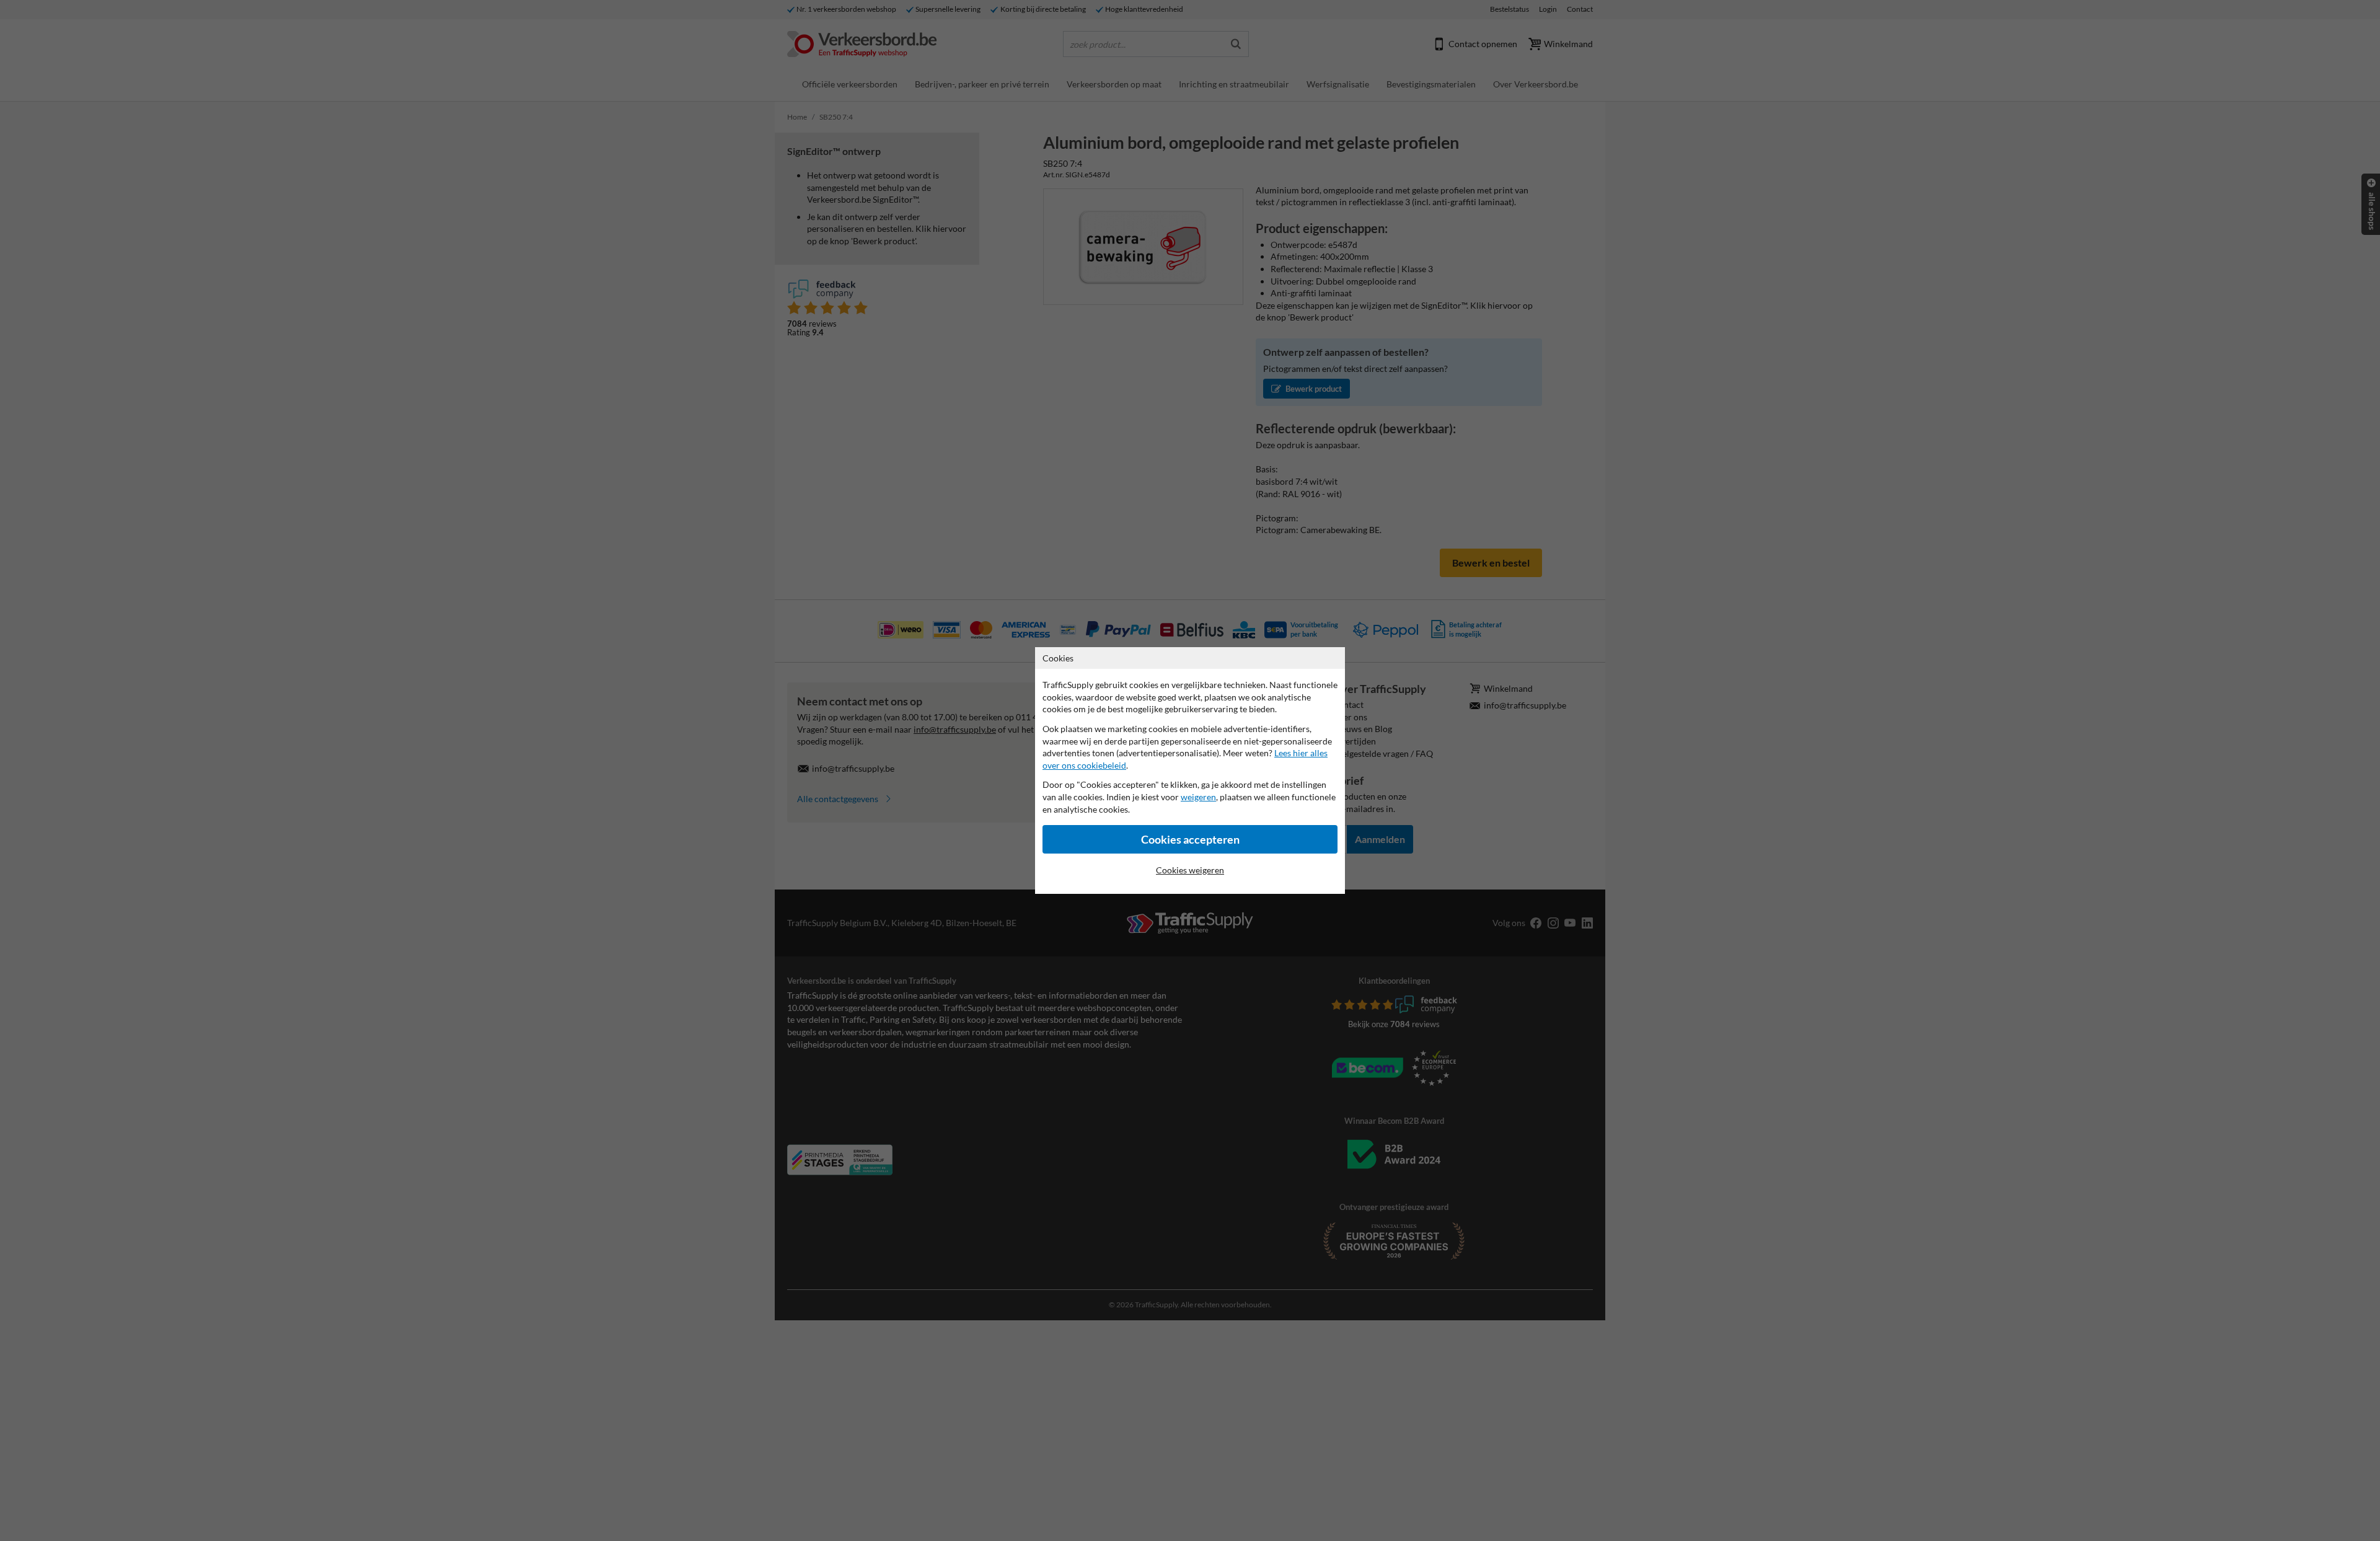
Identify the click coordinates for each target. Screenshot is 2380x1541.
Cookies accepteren (1190, 840)
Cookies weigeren (1190, 870)
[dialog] (1190, 770)
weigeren (1198, 797)
